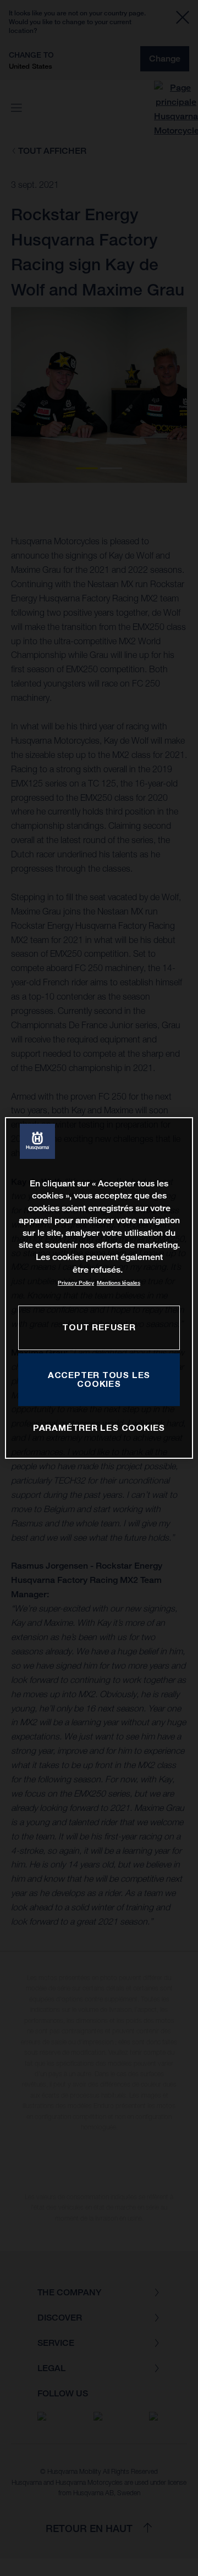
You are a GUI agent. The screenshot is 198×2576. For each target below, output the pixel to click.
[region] (99, 1288)
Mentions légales (119, 1283)
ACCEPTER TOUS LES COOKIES (99, 1379)
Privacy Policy (76, 1283)
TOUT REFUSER (99, 1327)
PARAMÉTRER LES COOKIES (99, 1428)
